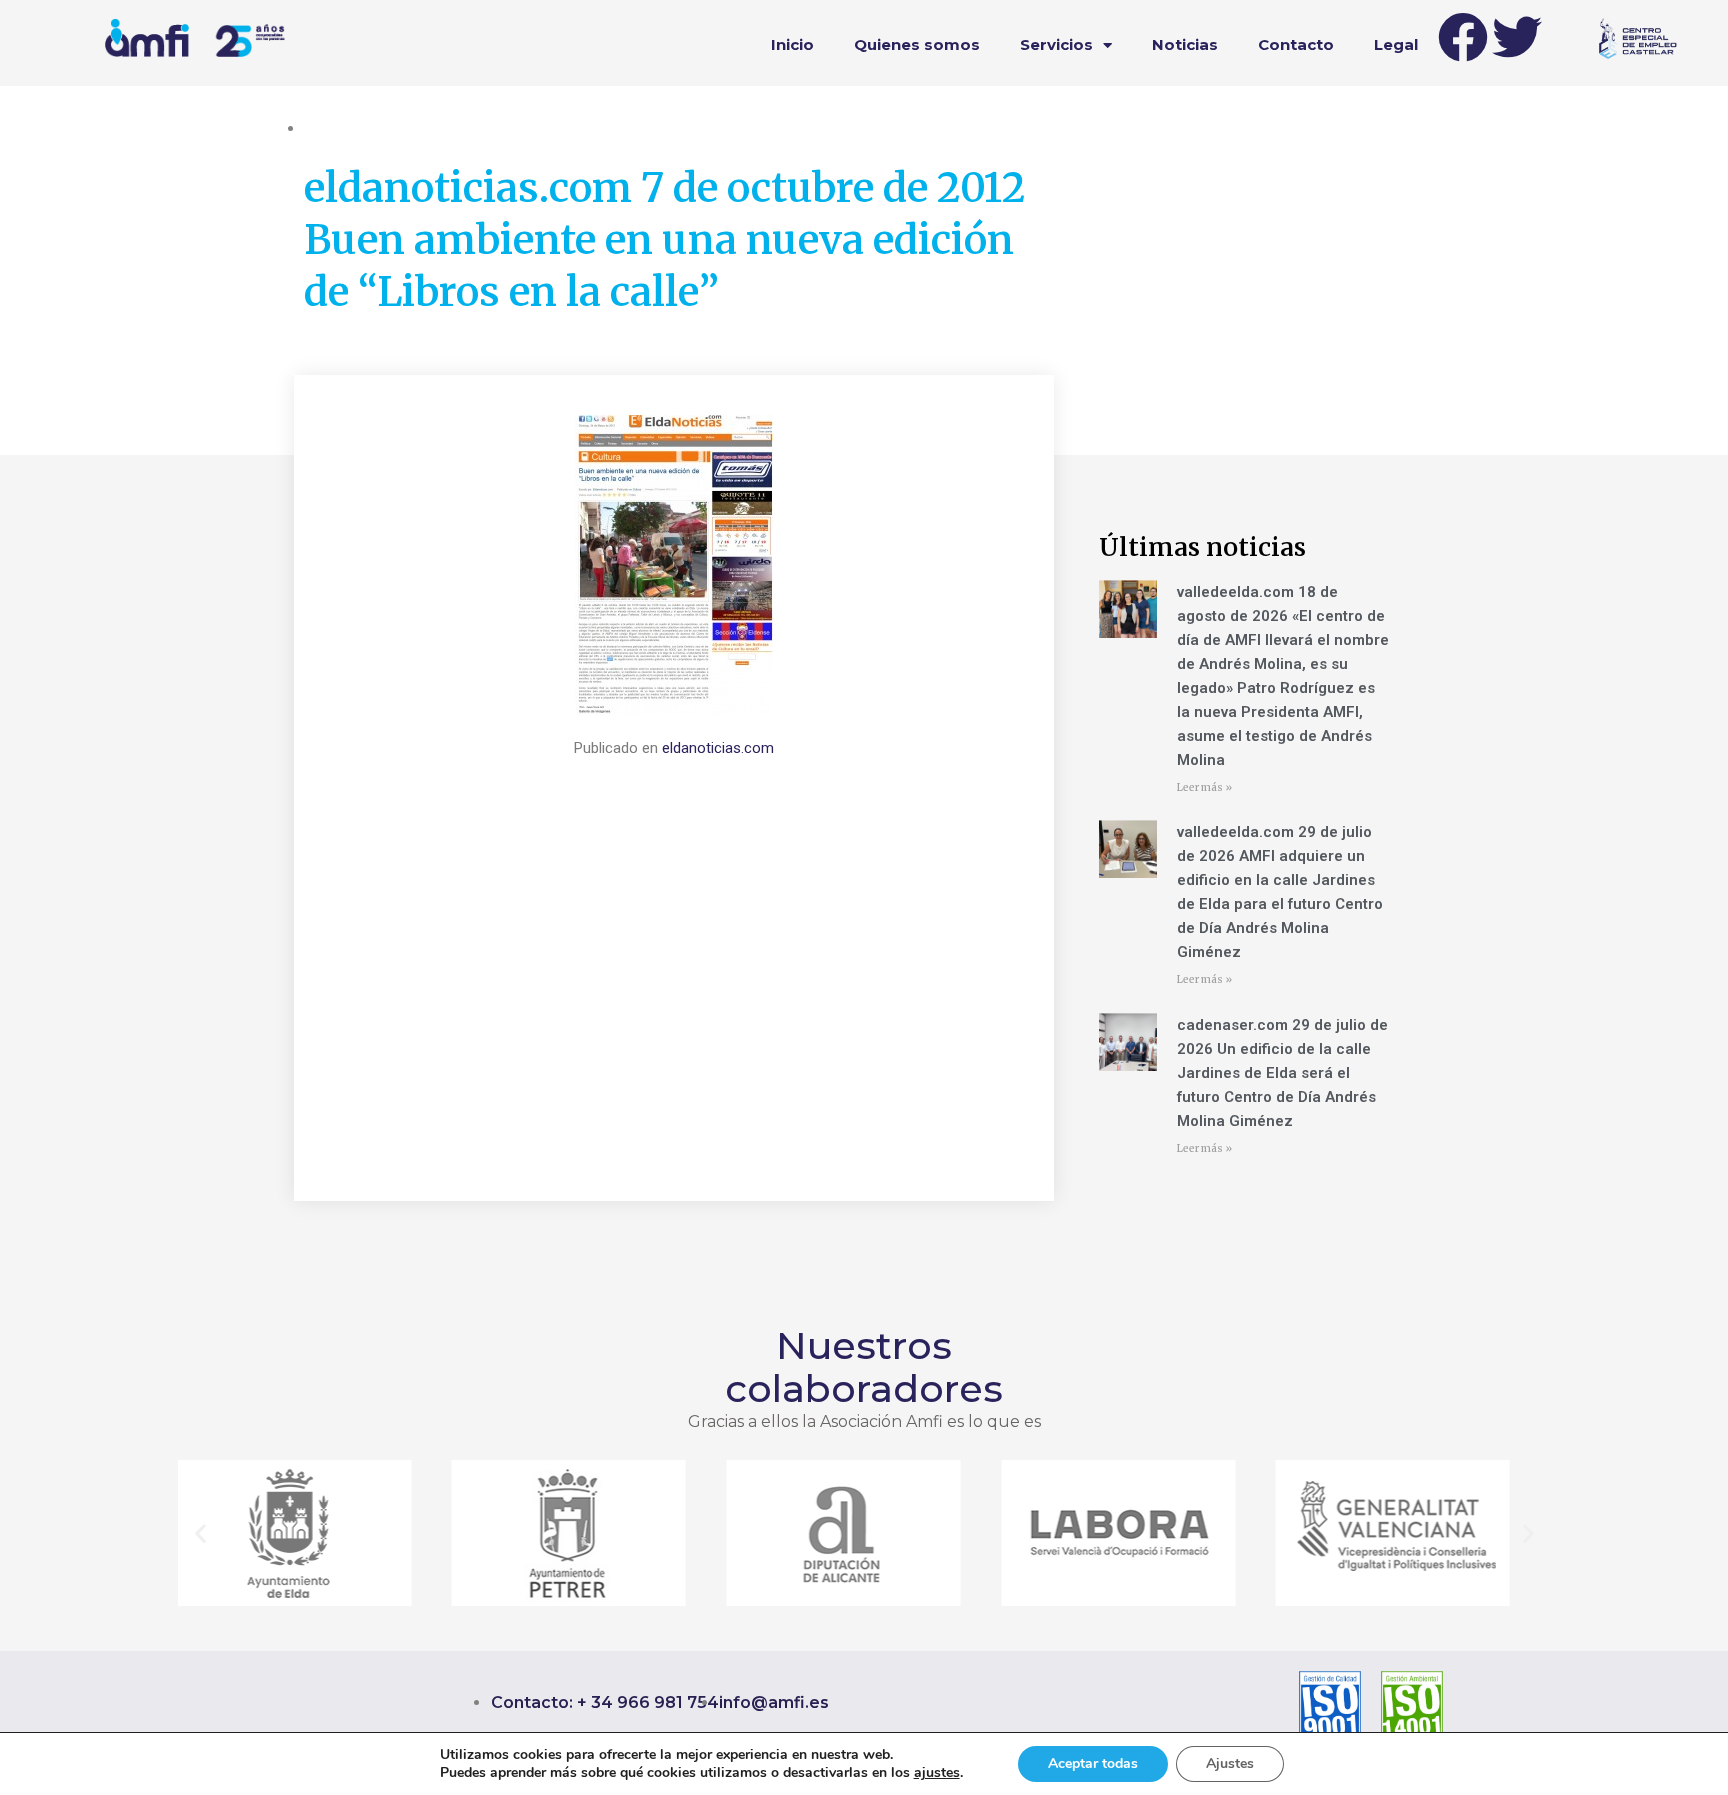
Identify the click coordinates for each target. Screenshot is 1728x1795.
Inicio (792, 44)
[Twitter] (1517, 37)
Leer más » (1204, 787)
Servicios (1056, 44)
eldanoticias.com (718, 748)
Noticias (1185, 44)
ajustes (937, 1773)
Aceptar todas (1093, 1763)
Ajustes (1230, 1763)
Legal (1396, 44)
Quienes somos (917, 44)
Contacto (1296, 44)
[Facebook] (1463, 37)
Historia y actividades (374, 128)
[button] (200, 1533)
